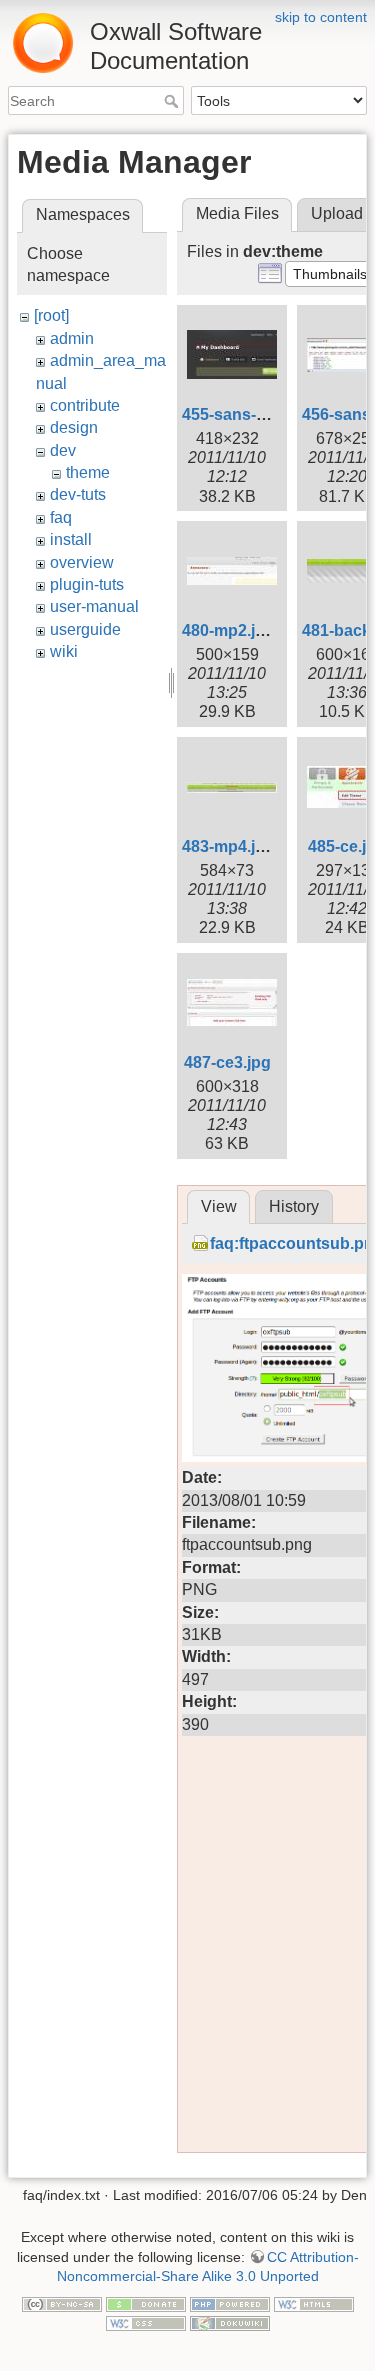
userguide (85, 629)
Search (173, 101)
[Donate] (146, 2303)
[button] (330, 274)
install (71, 539)
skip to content (321, 17)
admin (72, 338)
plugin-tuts (87, 584)
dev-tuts (78, 494)
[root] (51, 315)
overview (82, 562)
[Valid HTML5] (314, 2303)
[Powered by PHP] (230, 2303)
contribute (85, 405)
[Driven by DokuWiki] (230, 2322)
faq (61, 517)
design (74, 427)
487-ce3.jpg (227, 1062)
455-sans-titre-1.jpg (254, 414)
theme (88, 472)
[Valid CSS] (146, 2322)
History (294, 1206)
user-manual (94, 606)
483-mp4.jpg (228, 846)
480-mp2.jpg (228, 630)
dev (63, 450)
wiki (64, 651)
